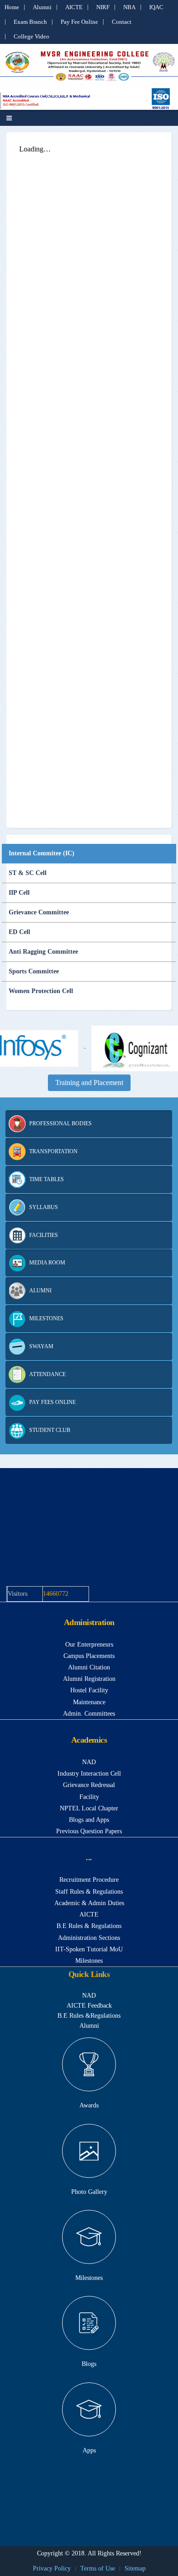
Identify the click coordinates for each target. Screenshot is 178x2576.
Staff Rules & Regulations (89, 1892)
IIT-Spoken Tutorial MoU (89, 1949)
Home (12, 7)
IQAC (156, 7)
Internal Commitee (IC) (42, 853)
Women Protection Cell (41, 991)
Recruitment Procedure (89, 1880)
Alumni (42, 7)
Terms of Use (98, 2568)
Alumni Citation (89, 1667)
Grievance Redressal (89, 1785)
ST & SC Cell (28, 873)
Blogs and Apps (89, 1820)
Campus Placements (89, 1656)
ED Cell (19, 932)
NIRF (103, 7)
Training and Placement (89, 1083)
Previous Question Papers (89, 1831)
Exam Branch (30, 22)
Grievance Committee (39, 912)
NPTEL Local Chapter (89, 1808)
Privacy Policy (52, 2568)
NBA (129, 7)
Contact (122, 22)
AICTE (74, 7)
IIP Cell (19, 893)
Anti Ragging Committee (43, 952)
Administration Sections (89, 1938)
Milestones (89, 1961)
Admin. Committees (89, 1714)
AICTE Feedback (89, 2006)
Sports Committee (34, 971)
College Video (31, 36)
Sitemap (135, 2568)
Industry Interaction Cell (89, 1774)
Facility (89, 1797)
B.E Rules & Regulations (89, 1926)
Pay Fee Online (79, 22)
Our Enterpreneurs (89, 1644)
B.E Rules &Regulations (89, 2016)
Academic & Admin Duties (89, 1903)
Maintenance (89, 1702)
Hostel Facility (89, 1690)
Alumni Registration (89, 1679)
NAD (89, 1762)
